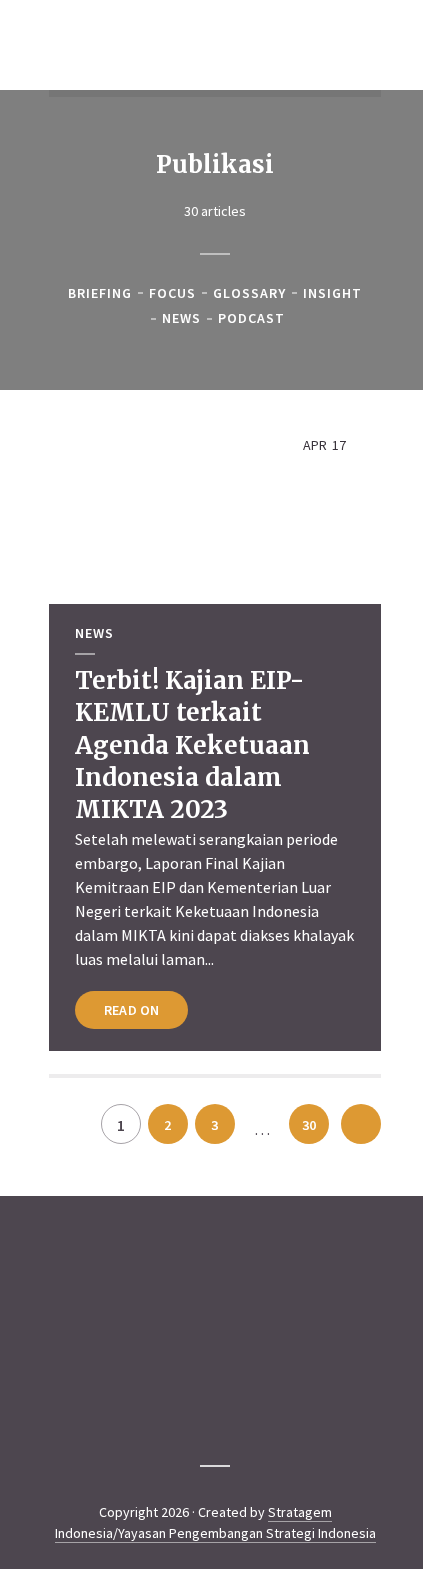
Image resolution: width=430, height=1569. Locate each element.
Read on (131, 1010)
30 (309, 1125)
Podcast (251, 318)
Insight (332, 293)
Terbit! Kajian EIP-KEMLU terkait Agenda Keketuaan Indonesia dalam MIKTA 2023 (192, 745)
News (181, 318)
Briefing (100, 293)
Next (361, 1124)
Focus (172, 293)
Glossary (249, 293)
